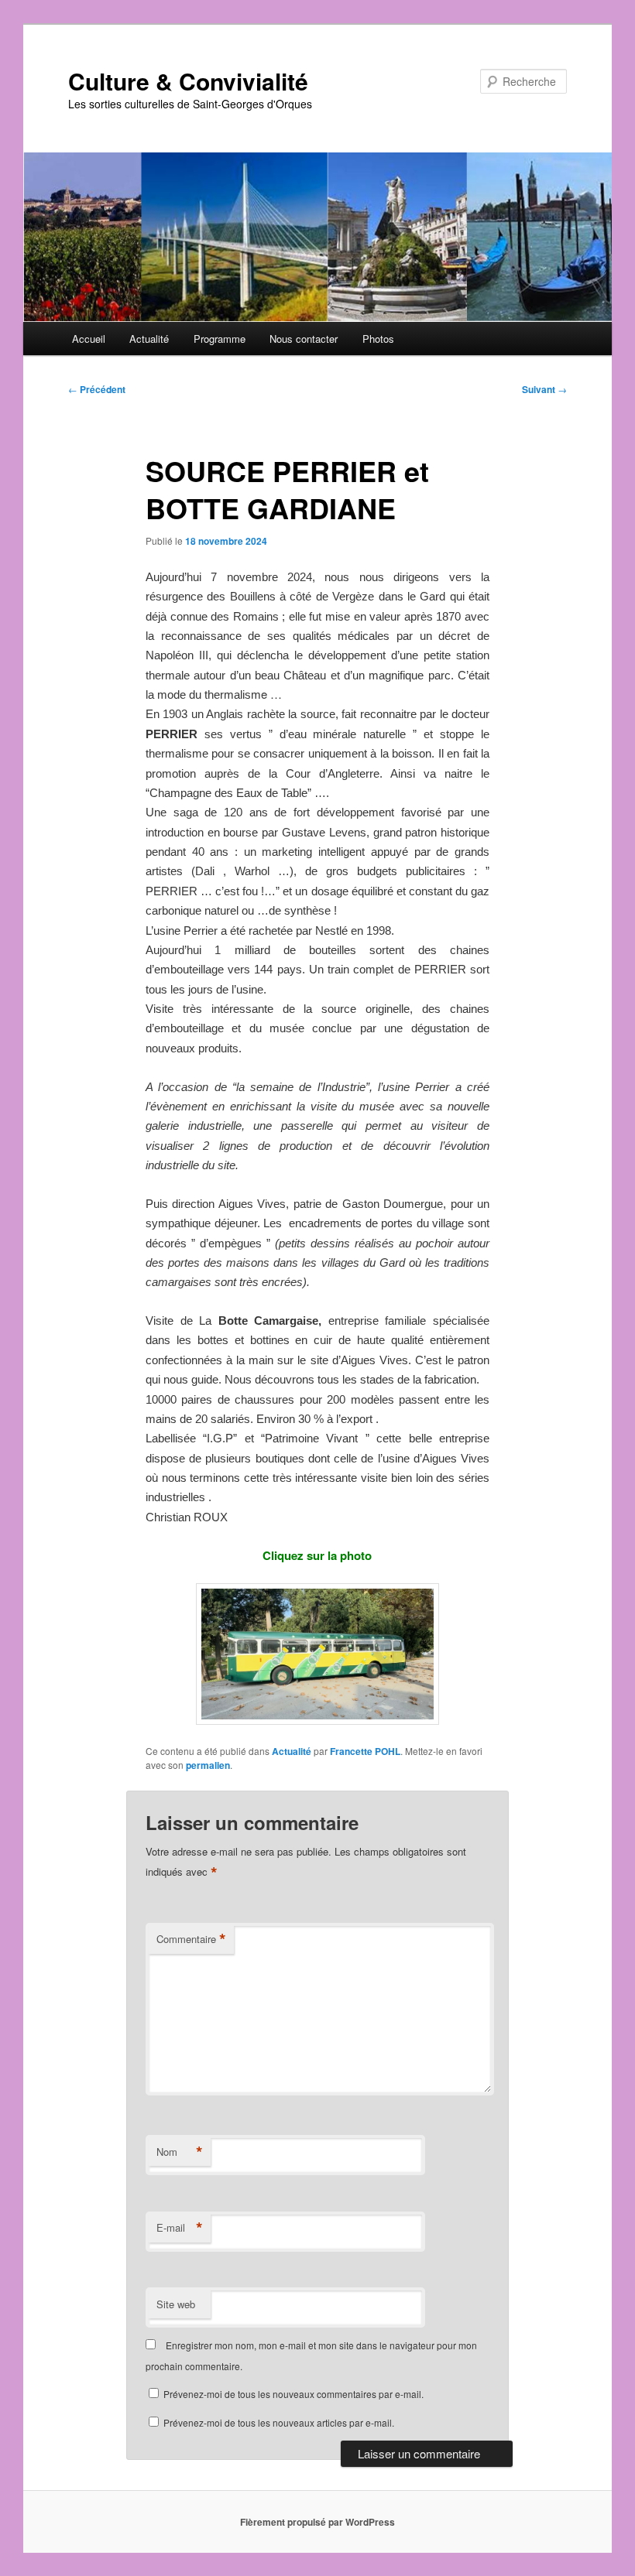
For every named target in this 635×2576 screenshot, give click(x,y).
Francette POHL (365, 1751)
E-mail (180, 2228)
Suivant (544, 389)
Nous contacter (304, 339)
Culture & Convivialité (188, 81)
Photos (378, 339)
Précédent (97, 389)
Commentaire (191, 1939)
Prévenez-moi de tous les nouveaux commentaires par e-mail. (293, 2394)
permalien (208, 1765)
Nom (180, 2152)
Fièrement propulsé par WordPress (317, 2522)
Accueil (89, 339)
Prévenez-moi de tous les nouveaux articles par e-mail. (279, 2422)
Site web (176, 2304)
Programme (220, 339)
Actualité (149, 339)
